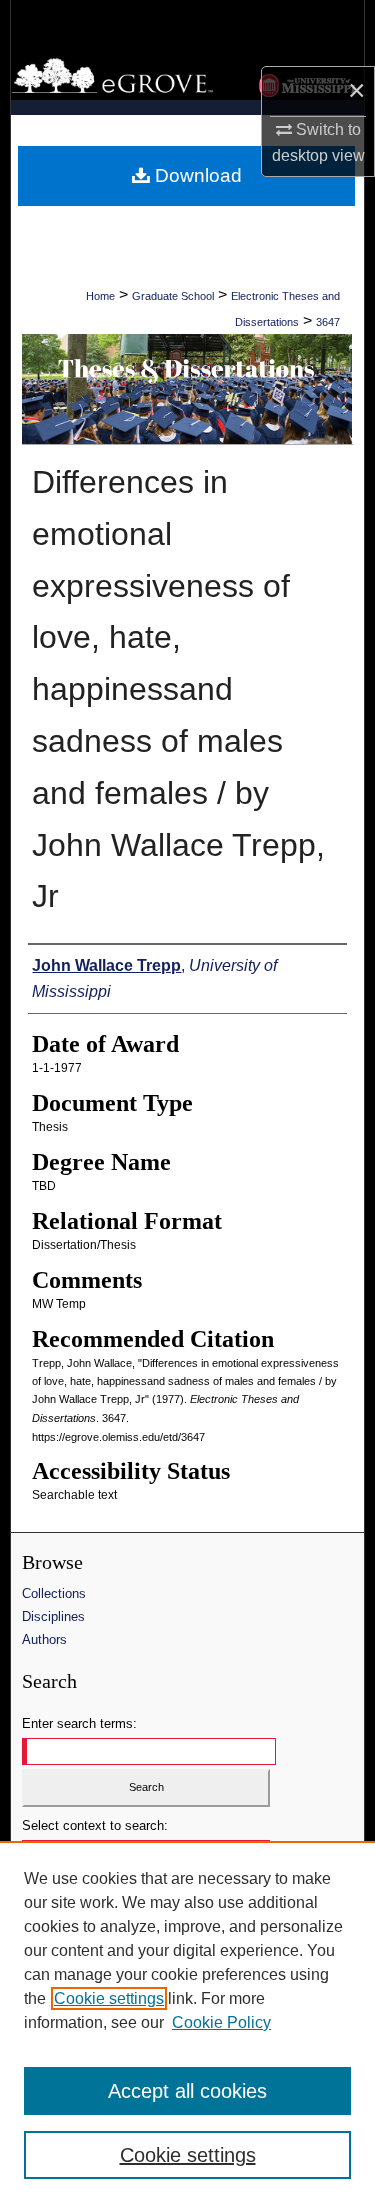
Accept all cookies (187, 2091)
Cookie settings (109, 1998)
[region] (187, 2022)
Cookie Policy (221, 2022)
